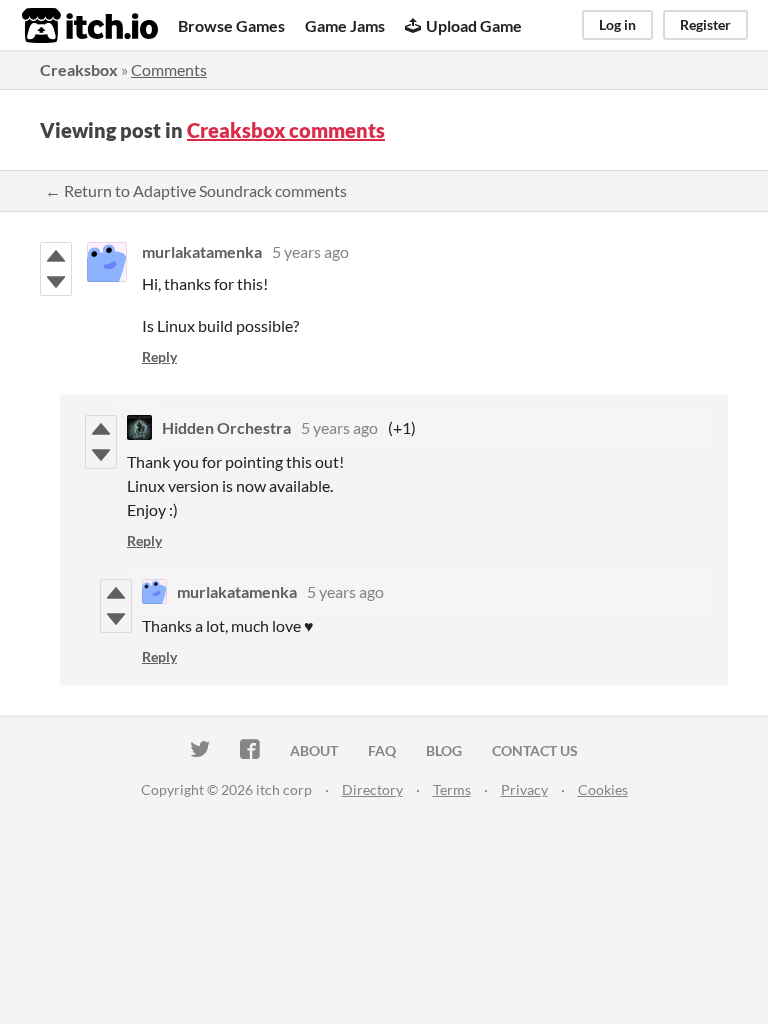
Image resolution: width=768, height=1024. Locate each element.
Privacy (524, 789)
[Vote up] (56, 256)
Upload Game (474, 25)
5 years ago (310, 251)
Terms (452, 789)
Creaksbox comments (286, 130)
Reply (159, 356)
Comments (169, 69)
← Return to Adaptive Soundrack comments (196, 190)
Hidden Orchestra (226, 427)
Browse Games (231, 25)
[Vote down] (56, 282)
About (314, 750)
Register (705, 24)
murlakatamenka (202, 251)
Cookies (603, 789)
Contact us (535, 750)
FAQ (382, 750)
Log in (617, 24)
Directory (372, 789)
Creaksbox (79, 69)
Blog (444, 750)
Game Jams (345, 25)
